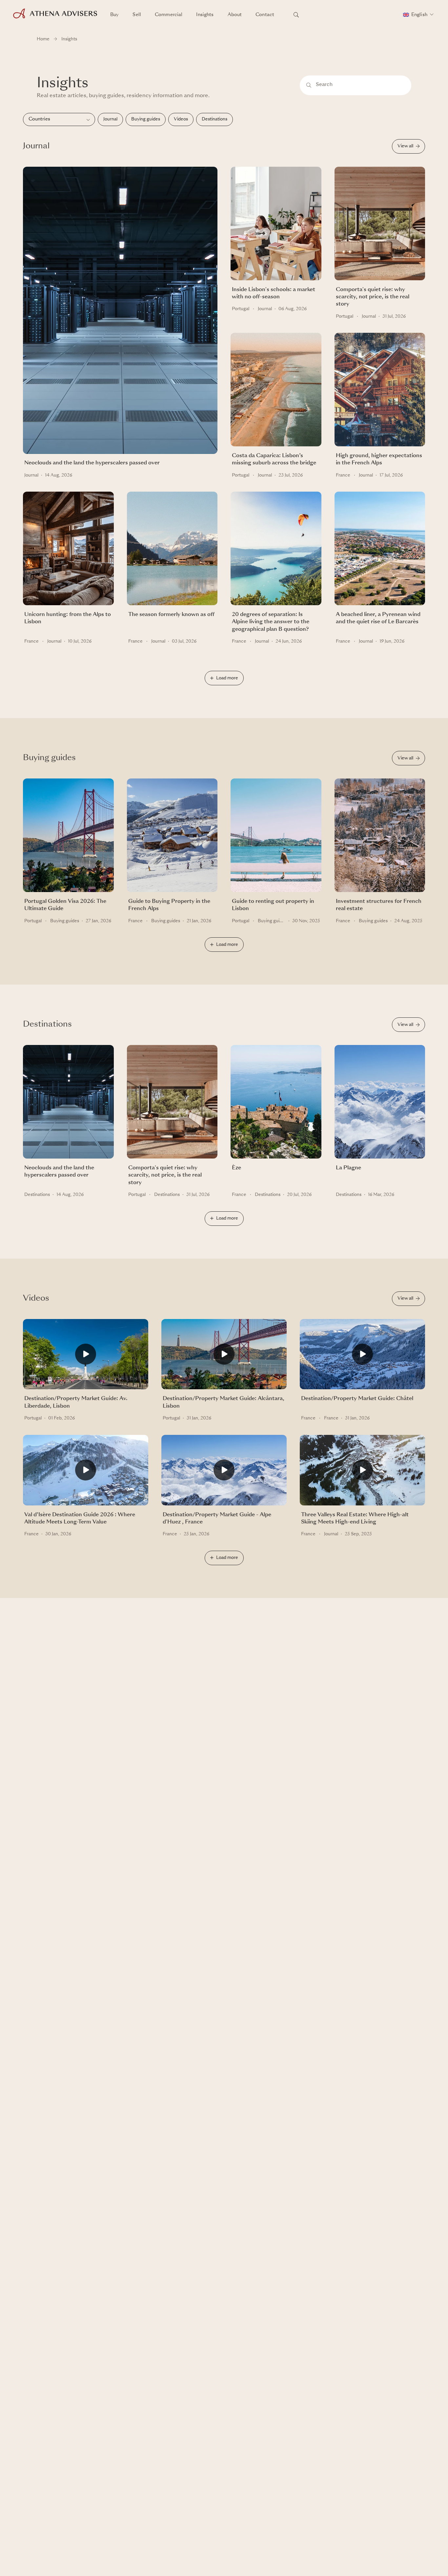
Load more (227, 678)
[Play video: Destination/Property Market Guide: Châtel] (362, 1357)
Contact (265, 15)
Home (43, 39)
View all (405, 146)
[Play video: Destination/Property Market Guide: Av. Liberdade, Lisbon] (86, 1357)
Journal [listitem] (110, 119)
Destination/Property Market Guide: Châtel (357, 1399)
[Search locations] (296, 15)
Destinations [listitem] (214, 119)
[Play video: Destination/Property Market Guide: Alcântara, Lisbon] (224, 1357)
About (235, 15)
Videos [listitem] (181, 119)
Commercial (169, 15)
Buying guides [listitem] (146, 119)
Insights (205, 15)
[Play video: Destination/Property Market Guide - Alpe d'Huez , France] (224, 1473)
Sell (137, 15)
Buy (114, 15)
